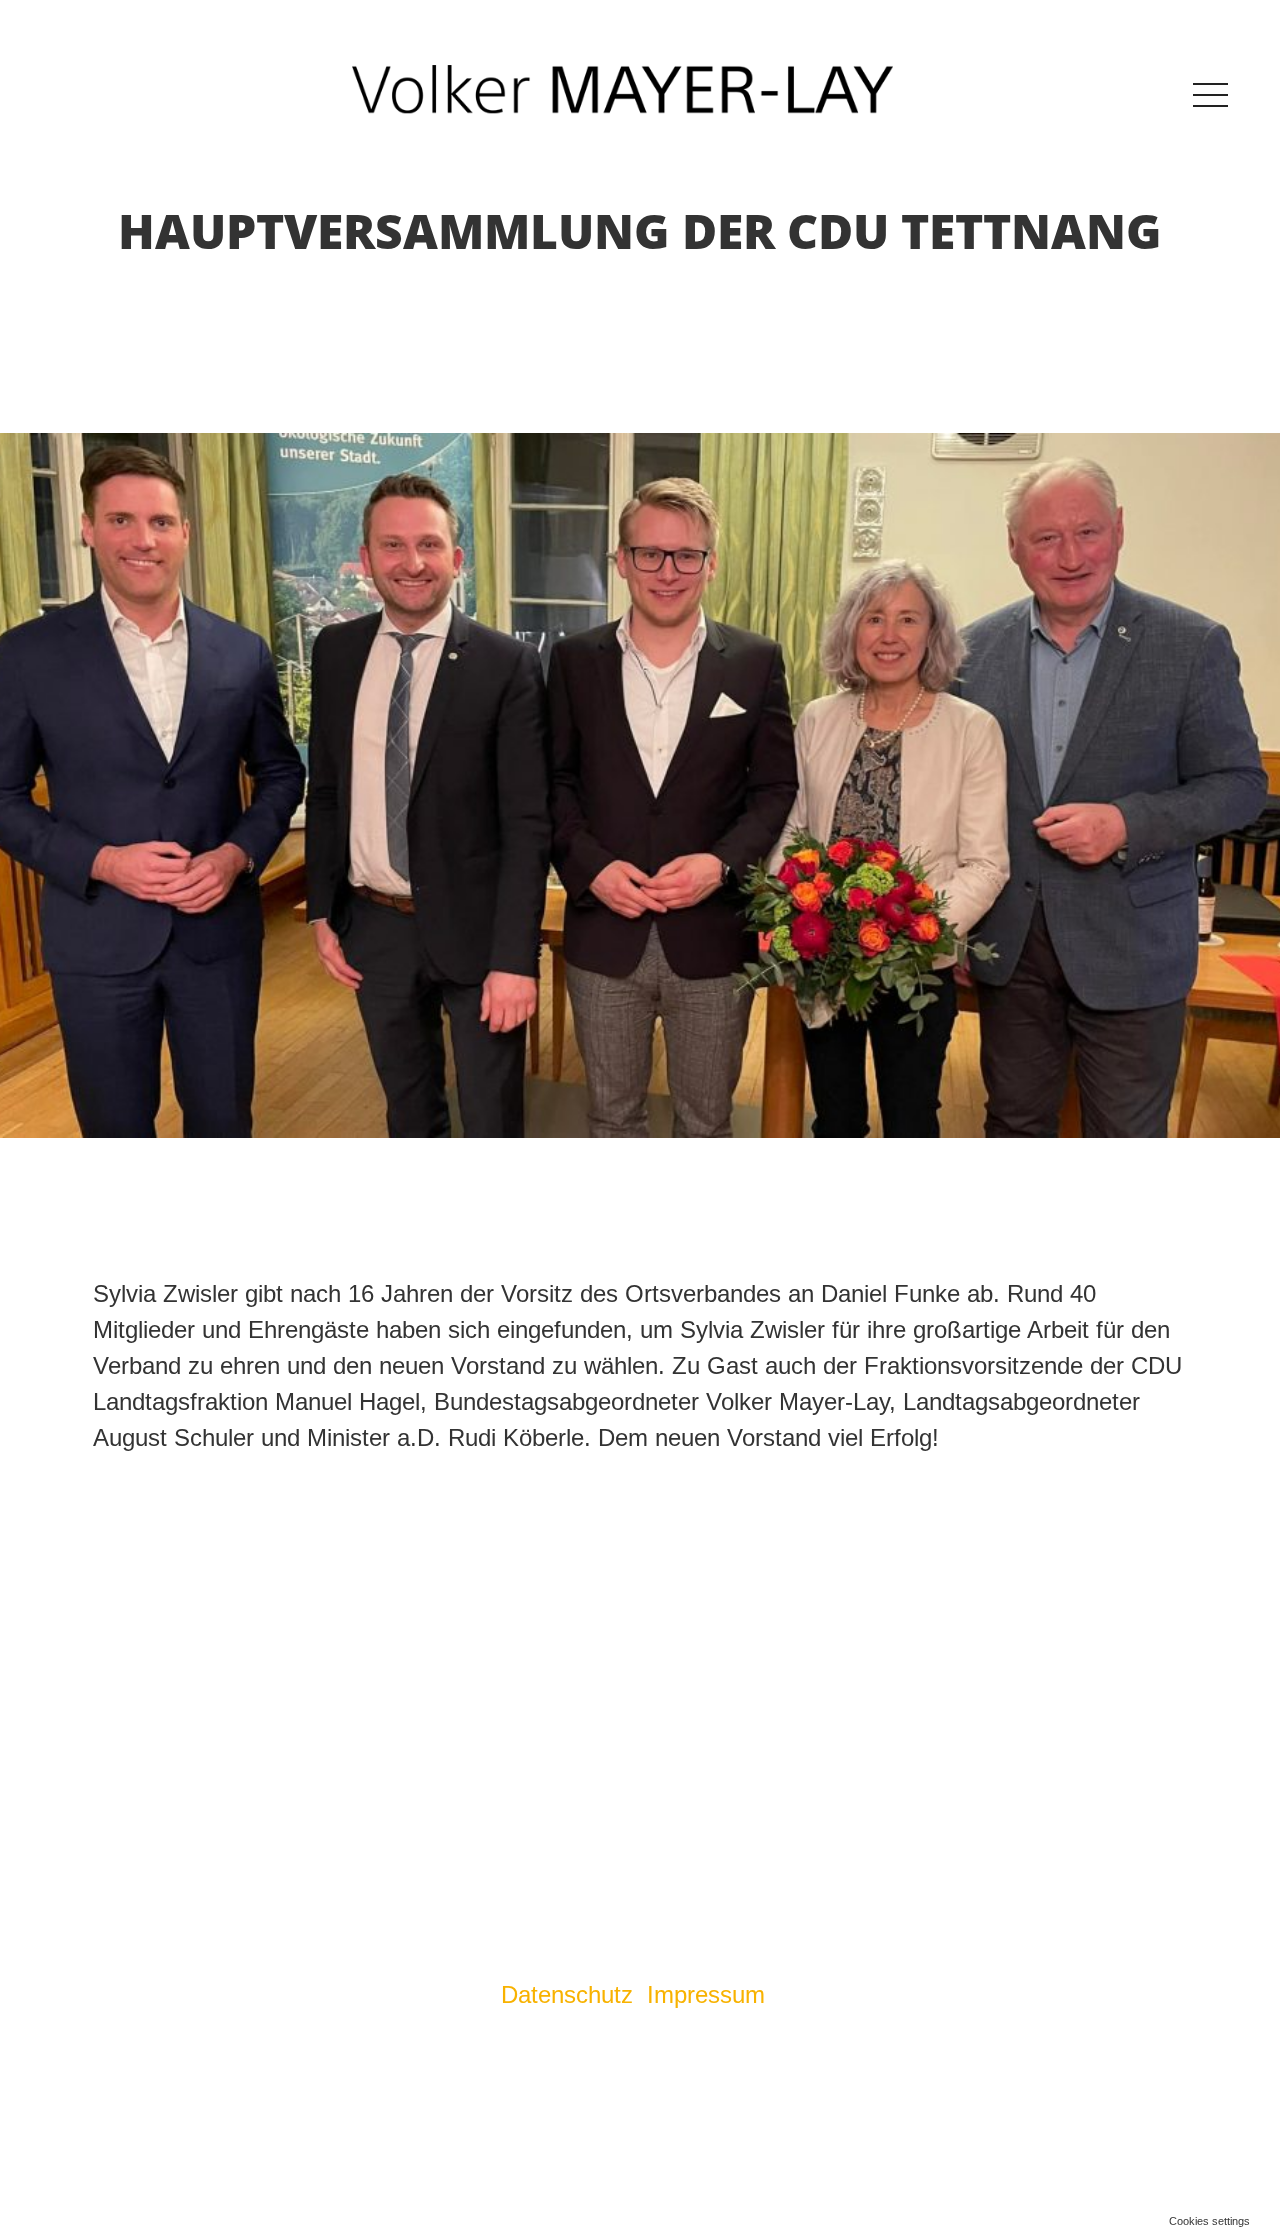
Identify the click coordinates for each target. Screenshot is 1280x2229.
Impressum (709, 1994)
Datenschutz (567, 1994)
